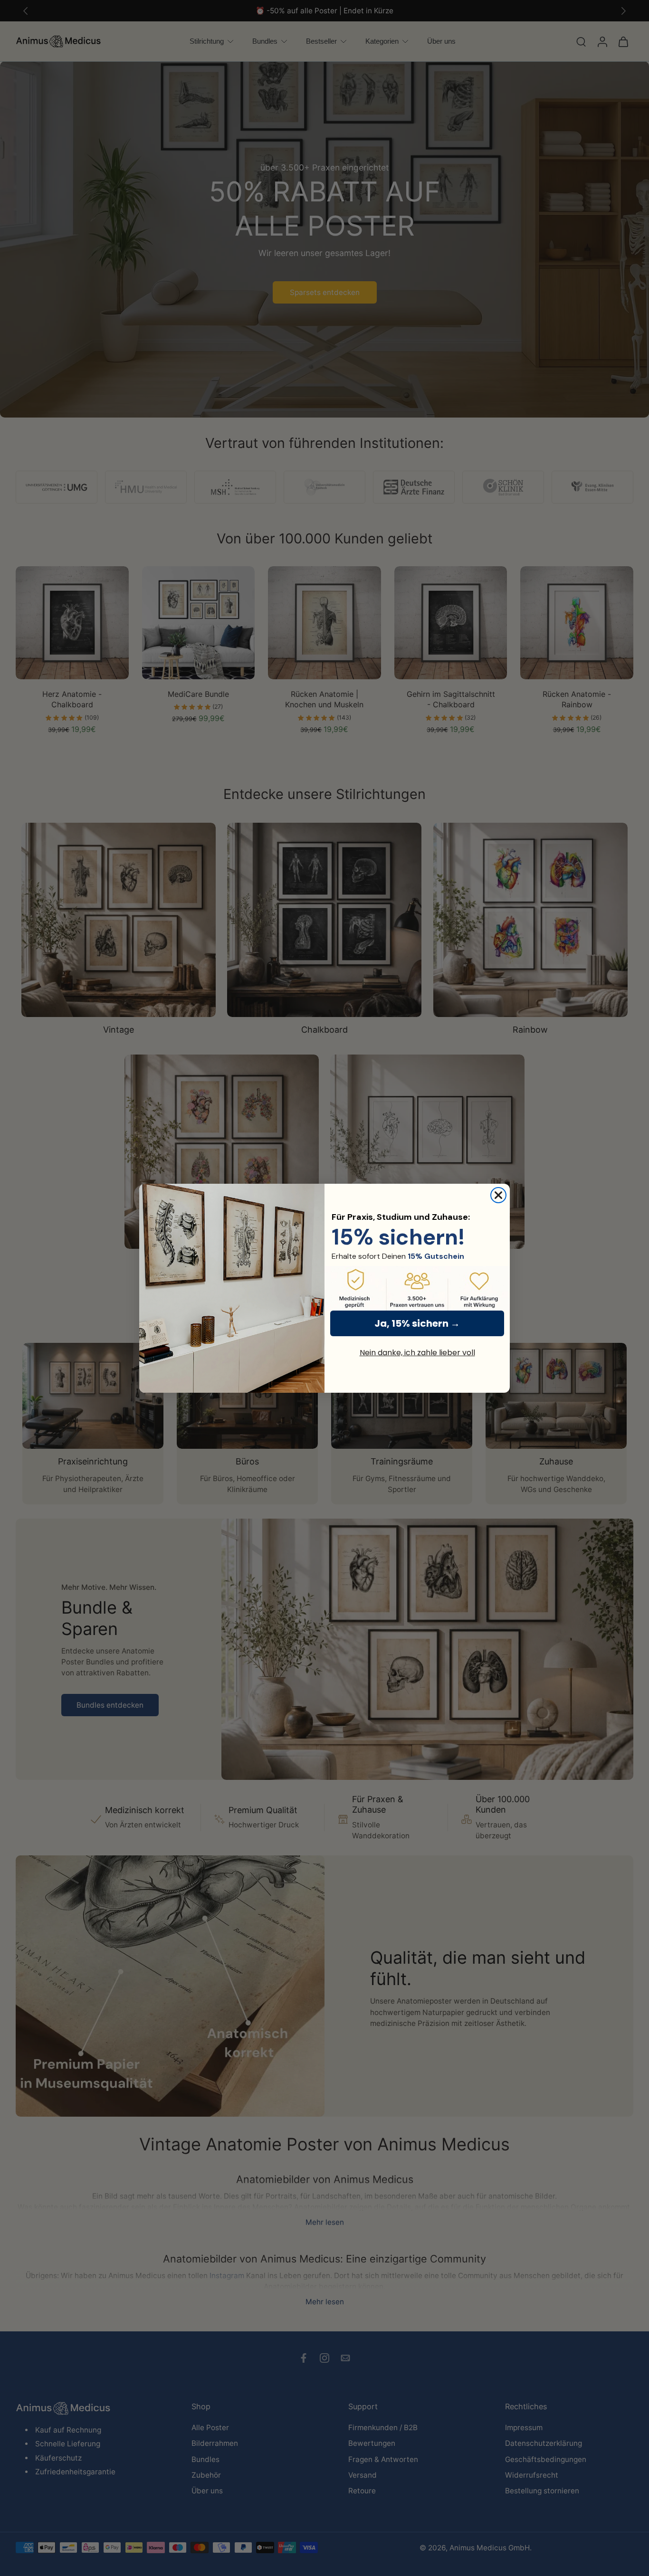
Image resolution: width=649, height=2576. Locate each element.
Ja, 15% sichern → (417, 1323)
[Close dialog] (498, 1195)
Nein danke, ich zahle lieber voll (417, 1353)
